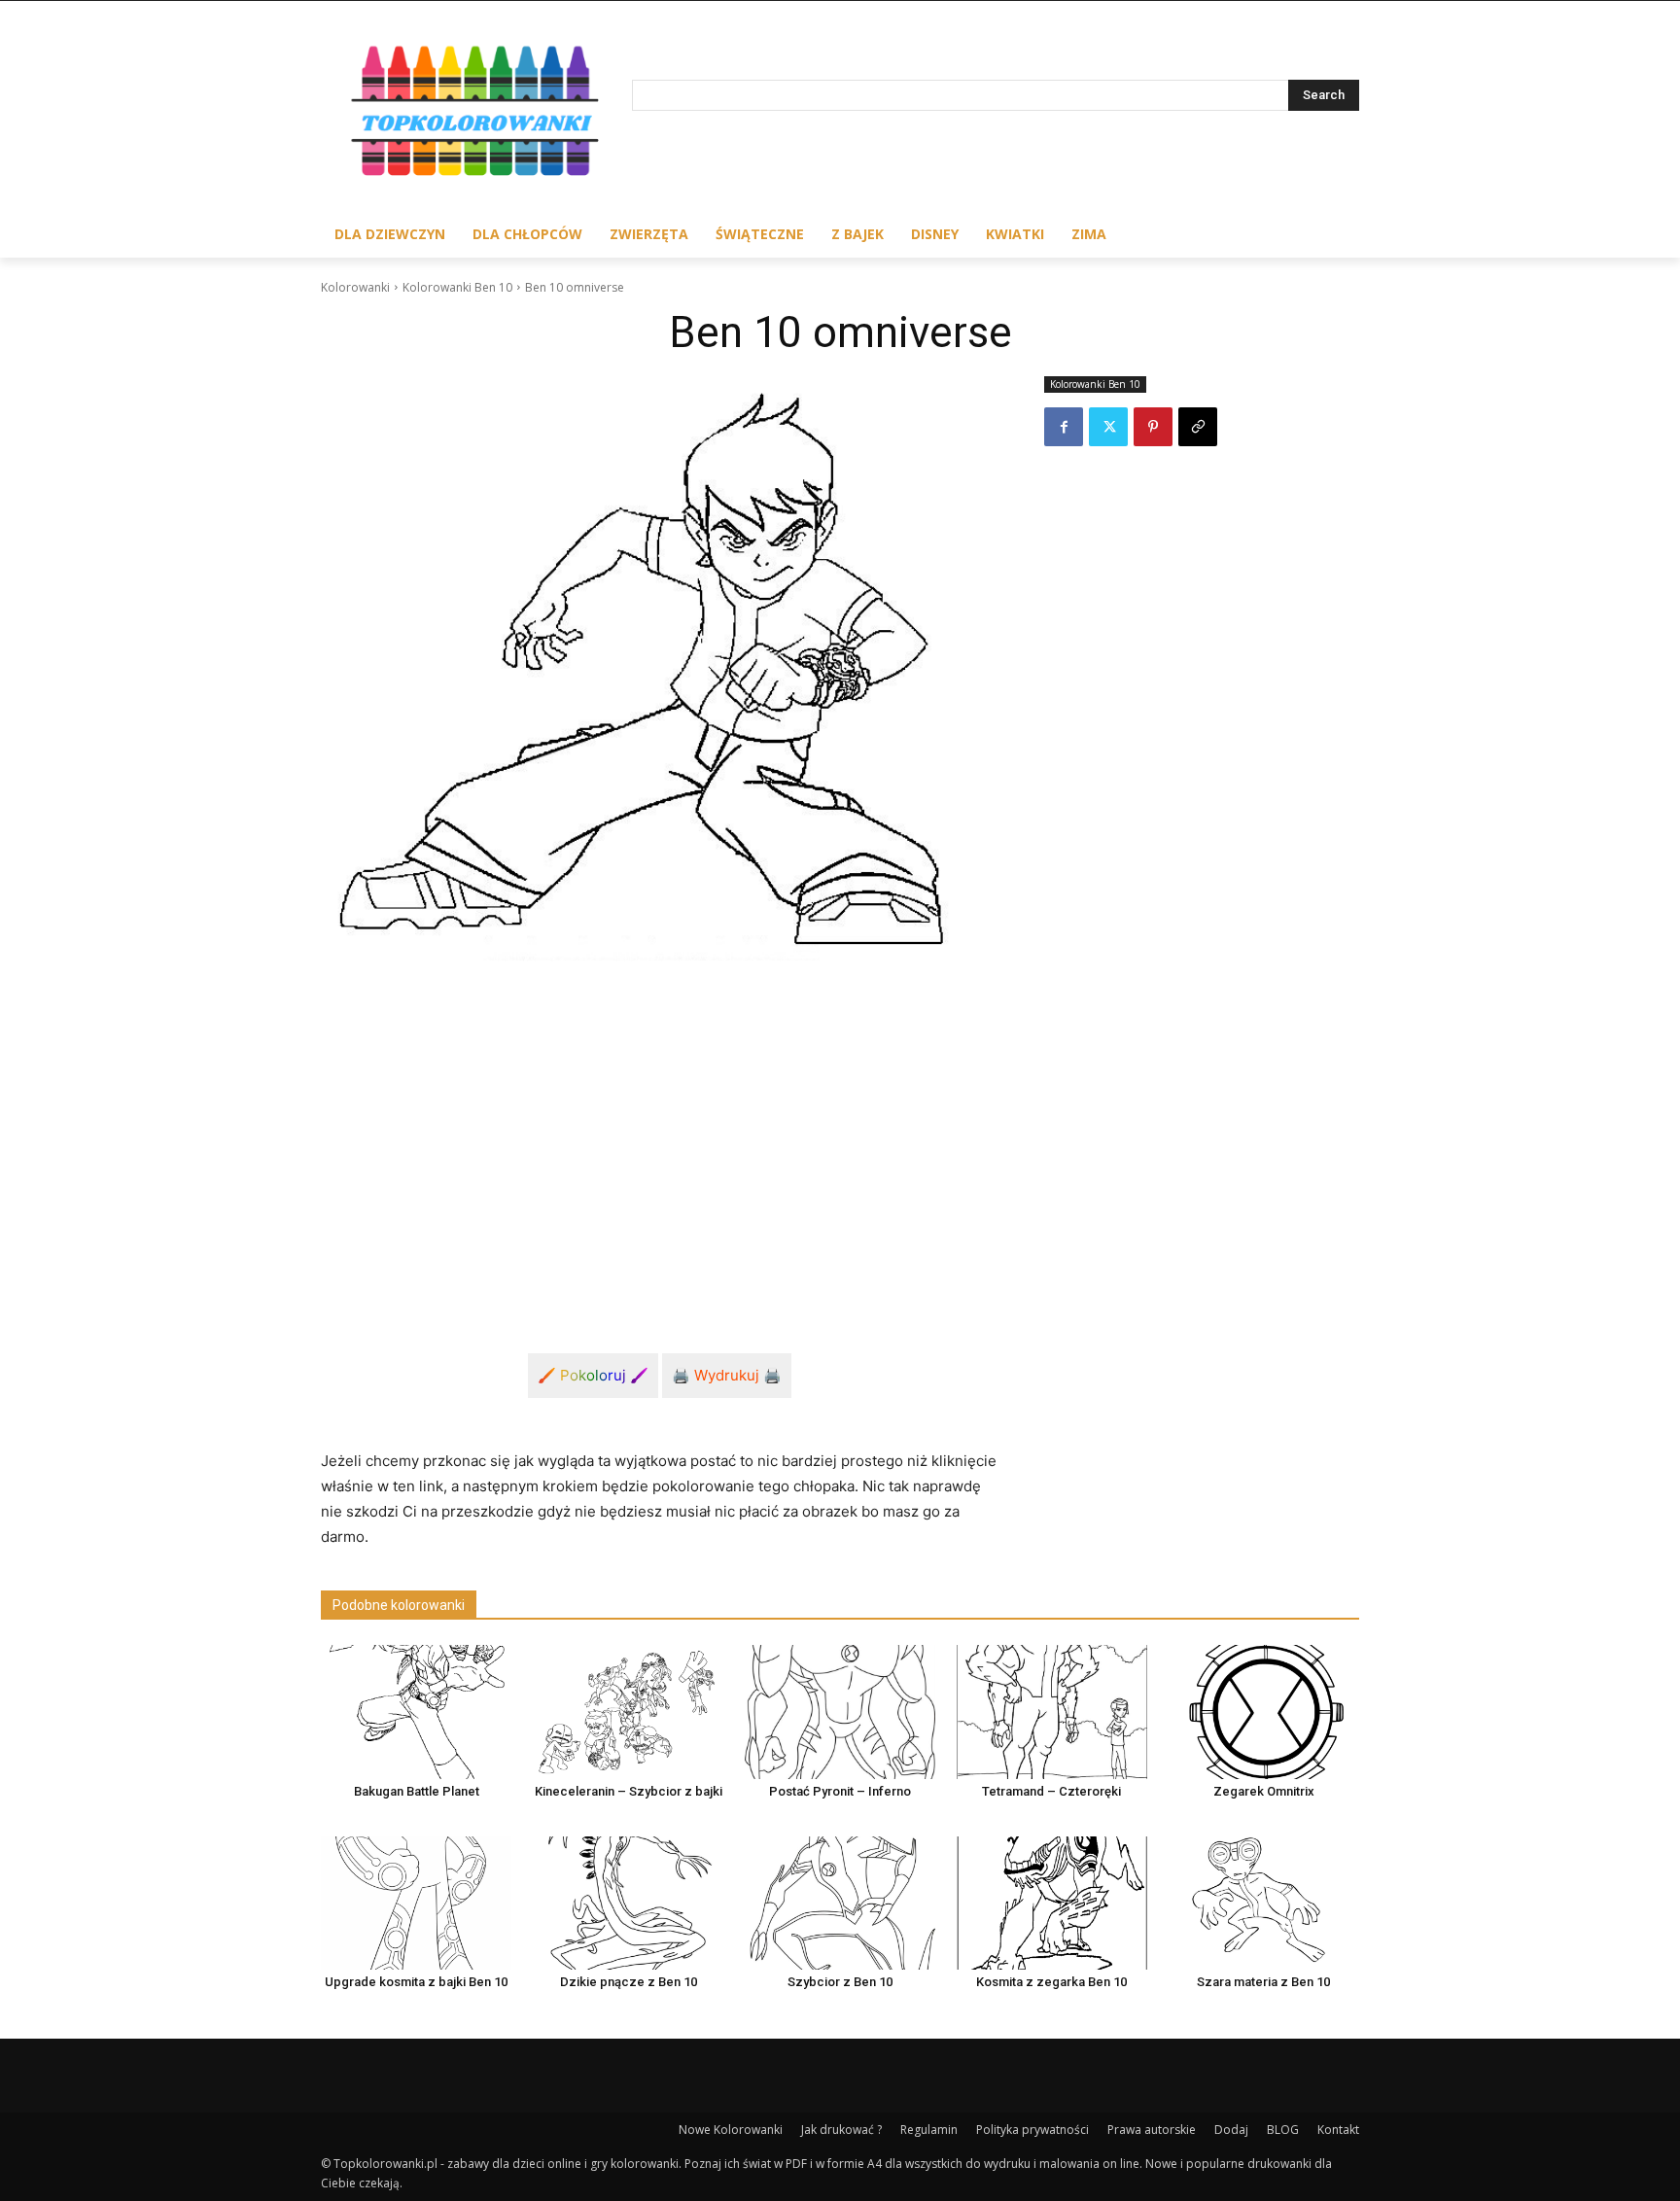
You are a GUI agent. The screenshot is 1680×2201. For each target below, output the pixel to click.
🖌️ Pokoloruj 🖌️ (593, 1375)
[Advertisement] (659, 1145)
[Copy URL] (1198, 427)
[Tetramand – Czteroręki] (1052, 1712)
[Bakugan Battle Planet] (416, 1712)
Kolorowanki (355, 287)
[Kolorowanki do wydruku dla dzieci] (476, 115)
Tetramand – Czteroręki (1051, 1791)
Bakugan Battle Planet (417, 1791)
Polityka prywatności (1032, 2130)
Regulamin (929, 2130)
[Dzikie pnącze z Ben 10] (628, 1903)
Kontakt (1338, 2130)
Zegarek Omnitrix (1264, 1791)
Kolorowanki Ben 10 (457, 287)
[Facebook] (1064, 427)
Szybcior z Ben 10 (840, 1982)
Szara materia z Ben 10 (1263, 1982)
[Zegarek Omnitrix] (1264, 1712)
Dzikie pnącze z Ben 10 (629, 1982)
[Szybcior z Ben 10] (840, 1903)
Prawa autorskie (1152, 2130)
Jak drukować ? (841, 2130)
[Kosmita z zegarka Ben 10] (1052, 1903)
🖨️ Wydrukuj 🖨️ (727, 1375)
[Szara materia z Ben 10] (1264, 1903)
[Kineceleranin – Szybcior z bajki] (628, 1712)
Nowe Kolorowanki (731, 2130)
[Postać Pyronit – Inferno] (840, 1712)
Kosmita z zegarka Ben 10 (1051, 1982)
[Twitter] (1108, 427)
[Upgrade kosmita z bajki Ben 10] (416, 1903)
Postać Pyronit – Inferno (840, 1791)
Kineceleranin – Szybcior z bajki (629, 1791)
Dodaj (1231, 2130)
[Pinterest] (1153, 427)
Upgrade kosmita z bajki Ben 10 (416, 1982)
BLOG (1283, 2130)
